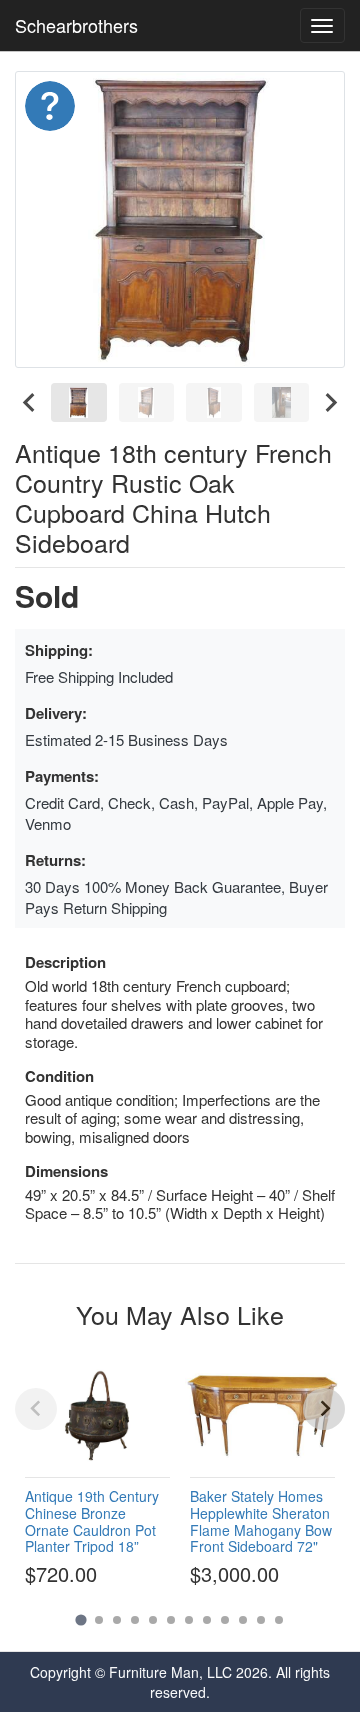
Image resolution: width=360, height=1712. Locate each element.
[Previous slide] (36, 1409)
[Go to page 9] (225, 1620)
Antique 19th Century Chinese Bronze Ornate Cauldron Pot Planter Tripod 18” (92, 1521)
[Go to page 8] (207, 1620)
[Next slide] (330, 402)
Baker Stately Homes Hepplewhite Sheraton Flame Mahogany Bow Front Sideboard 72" (261, 1521)
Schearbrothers (76, 25)
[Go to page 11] (261, 1620)
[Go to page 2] (99, 1620)
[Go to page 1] (80, 1619)
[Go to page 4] (135, 1620)
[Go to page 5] (153, 1620)
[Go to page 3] (117, 1620)
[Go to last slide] (30, 402)
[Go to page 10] (243, 1620)
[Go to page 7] (189, 1620)
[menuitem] (79, 402)
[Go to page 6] (171, 1620)
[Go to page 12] (279, 1620)
